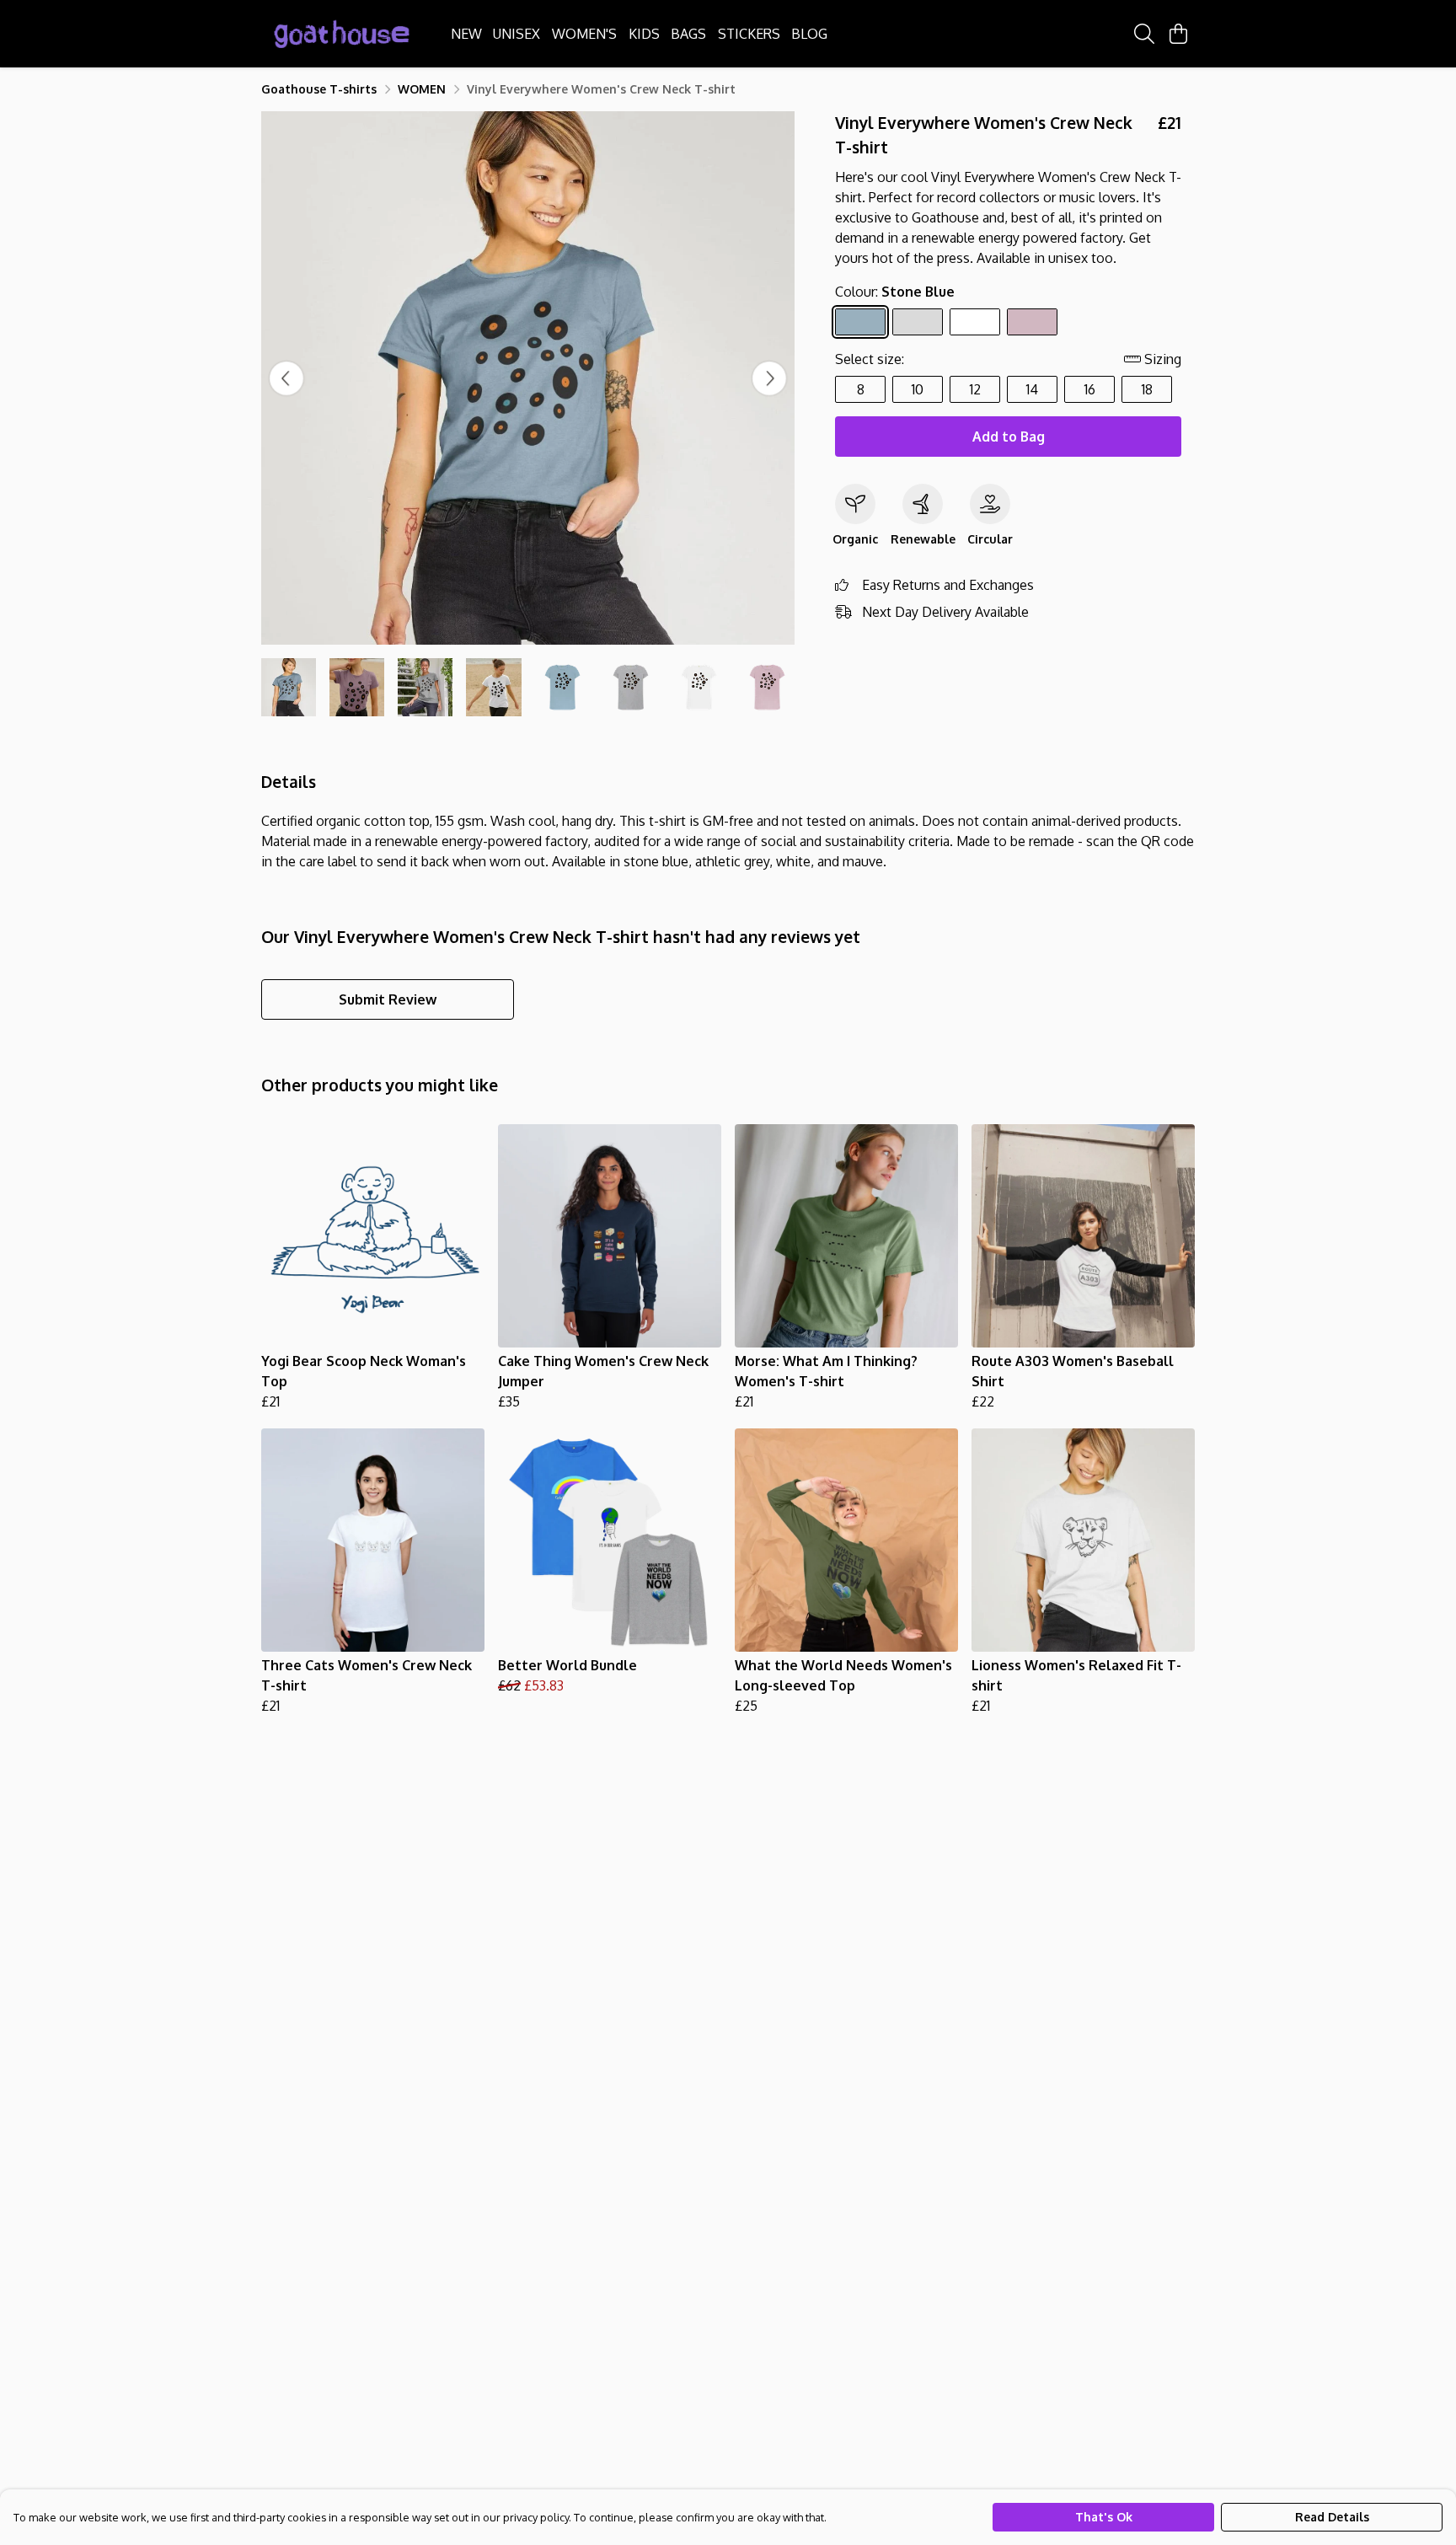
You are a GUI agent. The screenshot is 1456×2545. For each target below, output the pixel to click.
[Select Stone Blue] (860, 322)
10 (918, 389)
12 (975, 389)
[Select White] (975, 322)
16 (1090, 389)
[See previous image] (286, 378)
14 (1032, 389)
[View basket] (1178, 34)
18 (1147, 389)
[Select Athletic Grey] (918, 322)
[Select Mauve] (1032, 322)
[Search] (1144, 34)
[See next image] (769, 378)
